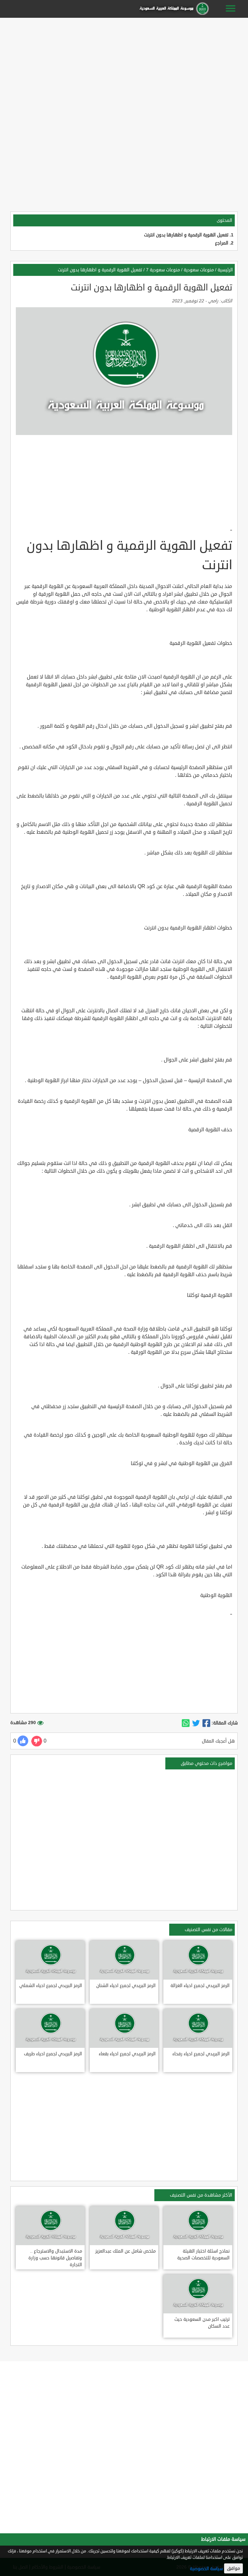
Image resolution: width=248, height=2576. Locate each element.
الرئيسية (225, 270)
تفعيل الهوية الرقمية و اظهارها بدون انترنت (186, 235)
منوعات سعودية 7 (163, 270)
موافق (233, 2568)
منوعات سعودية (199, 270)
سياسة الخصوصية (206, 2569)
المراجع (222, 243)
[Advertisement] (124, 65)
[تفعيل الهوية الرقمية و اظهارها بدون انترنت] (206, 1723)
